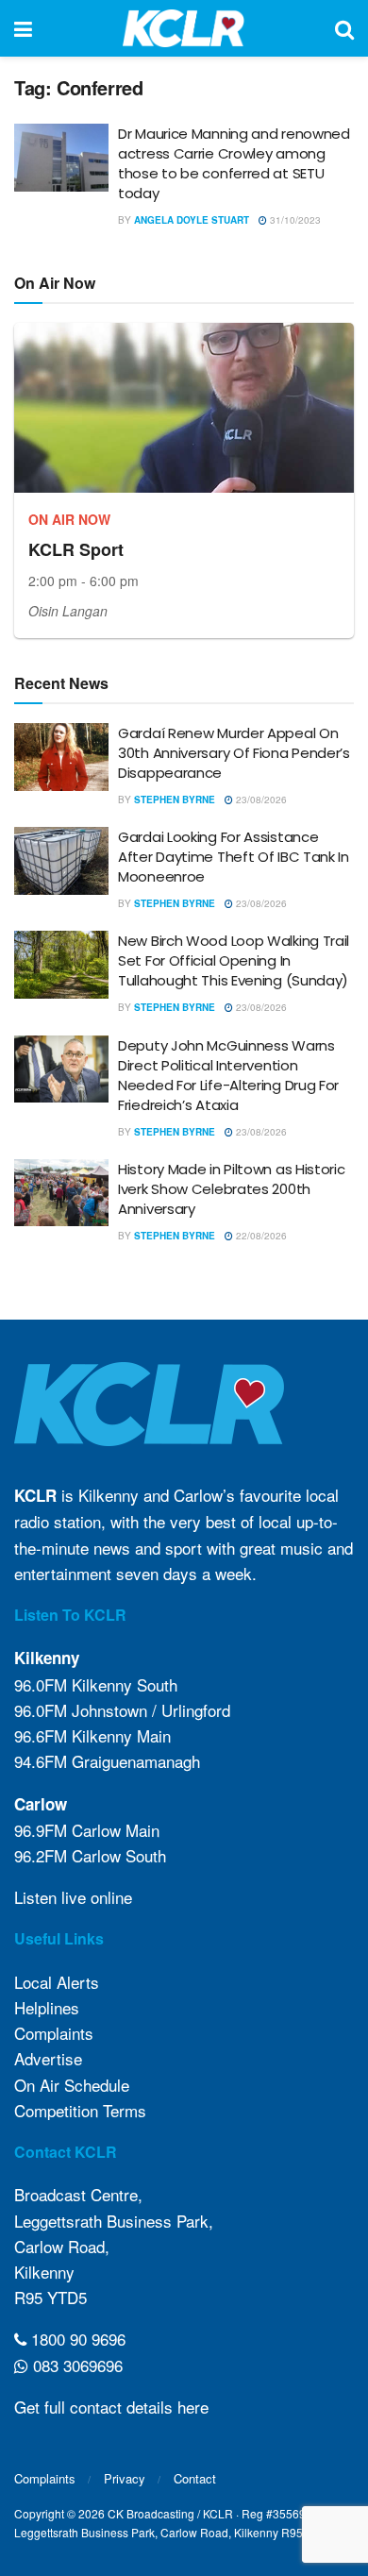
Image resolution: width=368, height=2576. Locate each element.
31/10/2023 (294, 220)
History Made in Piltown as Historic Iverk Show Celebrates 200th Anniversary (232, 1189)
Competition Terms (80, 2110)
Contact (195, 2478)
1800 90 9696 (76, 2339)
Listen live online (73, 1897)
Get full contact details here (111, 2407)
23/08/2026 (260, 800)
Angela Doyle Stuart (192, 220)
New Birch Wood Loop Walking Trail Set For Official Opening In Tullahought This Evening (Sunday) (234, 960)
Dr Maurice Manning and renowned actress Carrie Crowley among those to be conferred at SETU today (234, 163)
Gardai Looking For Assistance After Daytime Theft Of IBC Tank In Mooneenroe (234, 857)
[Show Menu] (23, 28)
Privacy (125, 2478)
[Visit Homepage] (184, 28)
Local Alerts (57, 1982)
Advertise (48, 2058)
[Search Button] (344, 28)
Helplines (47, 2007)
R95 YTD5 (50, 2297)
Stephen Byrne (175, 800)
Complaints (54, 2033)
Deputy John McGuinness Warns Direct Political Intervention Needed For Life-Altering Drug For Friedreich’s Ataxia (228, 1075)
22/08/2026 (260, 1236)
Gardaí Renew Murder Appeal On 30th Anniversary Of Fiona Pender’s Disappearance (234, 753)
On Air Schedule (72, 2085)
